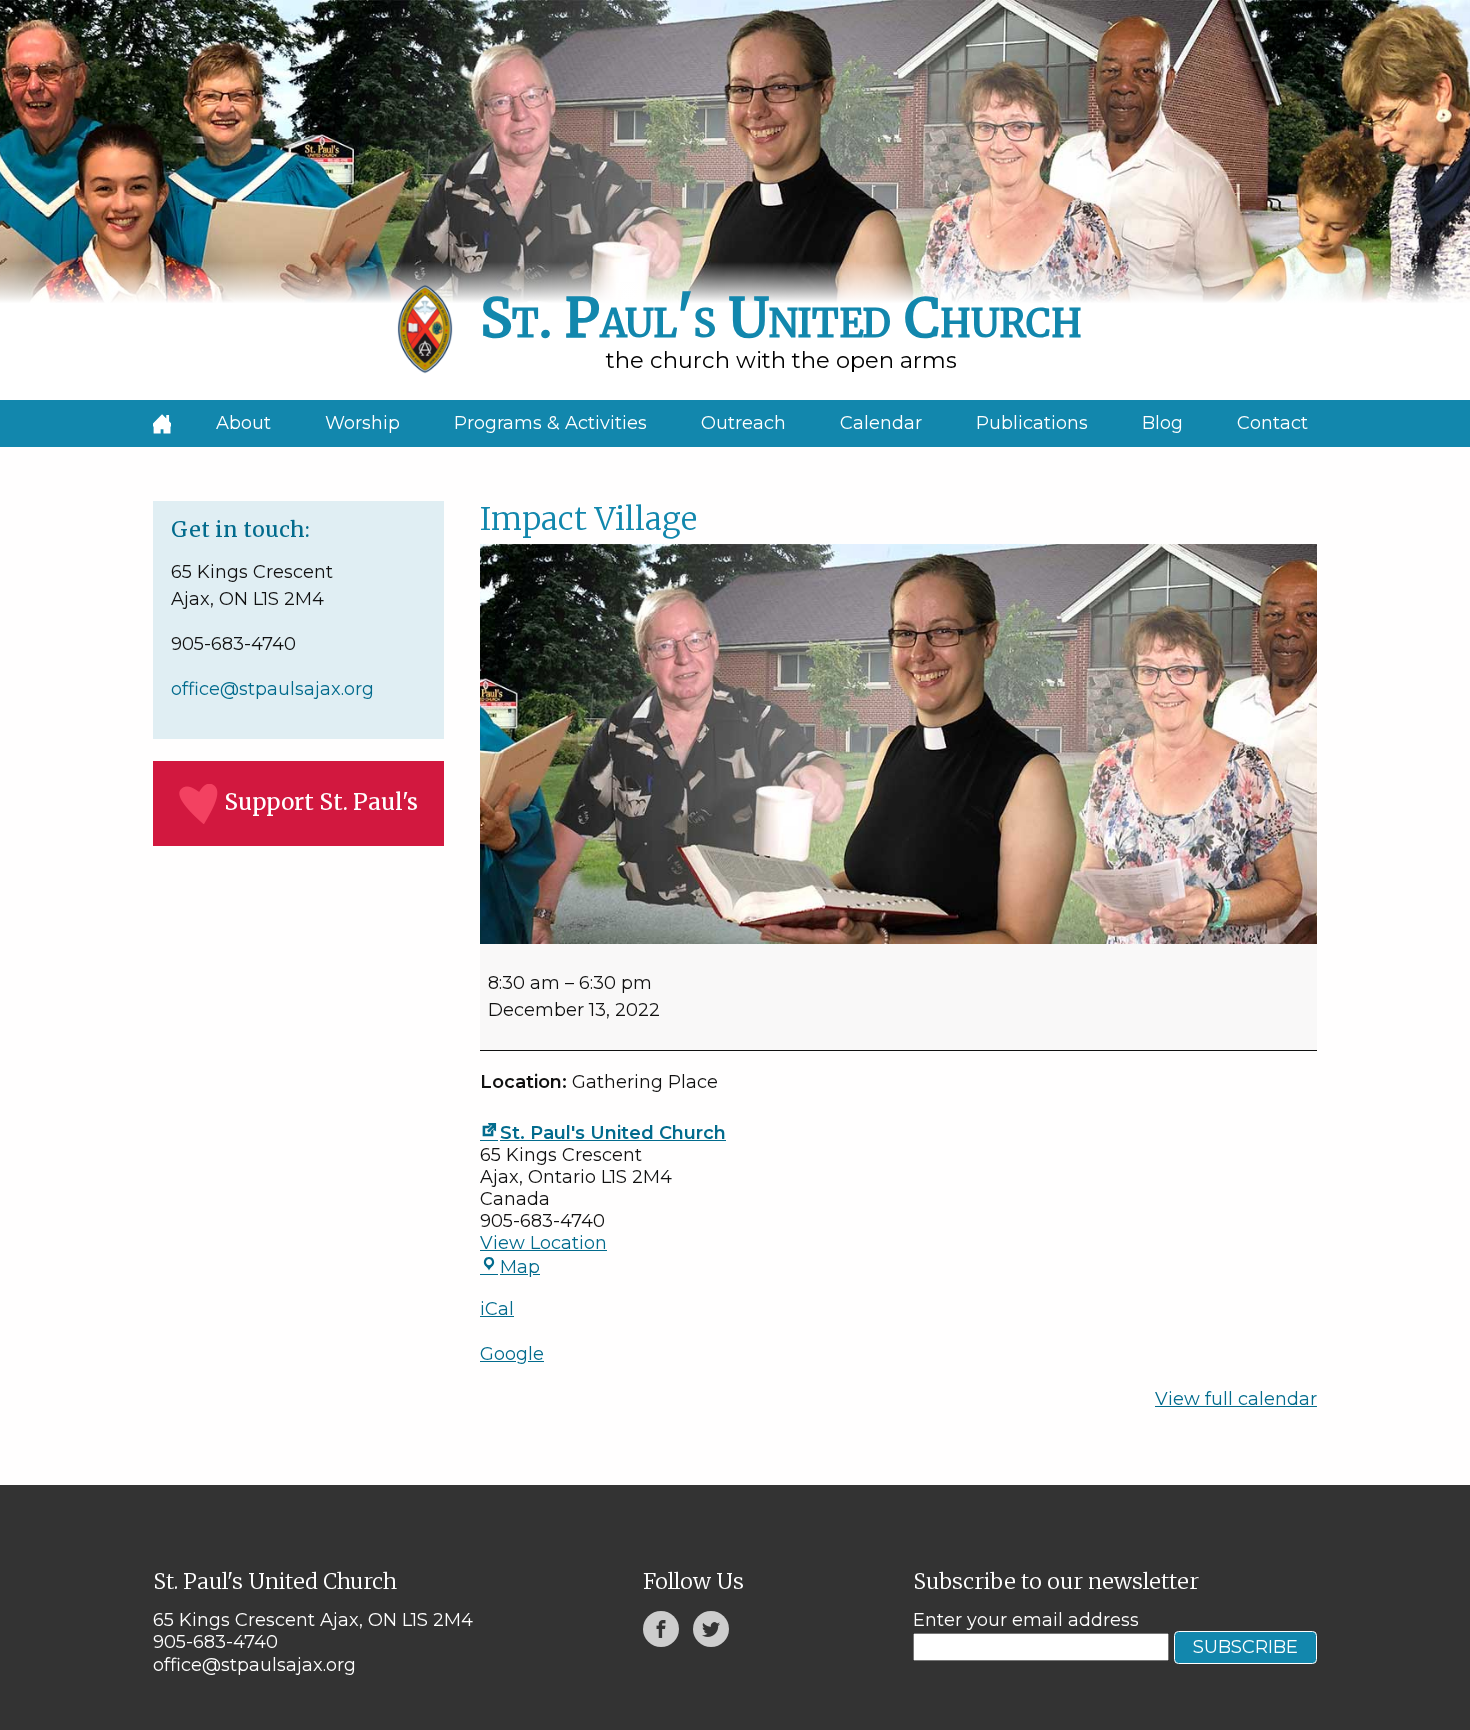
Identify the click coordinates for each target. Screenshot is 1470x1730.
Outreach (743, 423)
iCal (497, 1309)
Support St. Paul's (321, 802)
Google (512, 1354)
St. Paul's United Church (613, 1133)
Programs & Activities (550, 423)
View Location (543, 1243)
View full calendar (1236, 1399)
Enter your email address (1026, 1620)
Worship (362, 423)
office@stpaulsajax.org (272, 689)
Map (520, 1267)
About (243, 423)
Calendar (881, 423)
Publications (1032, 423)
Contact (1272, 423)
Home (162, 423)
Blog (1162, 423)
